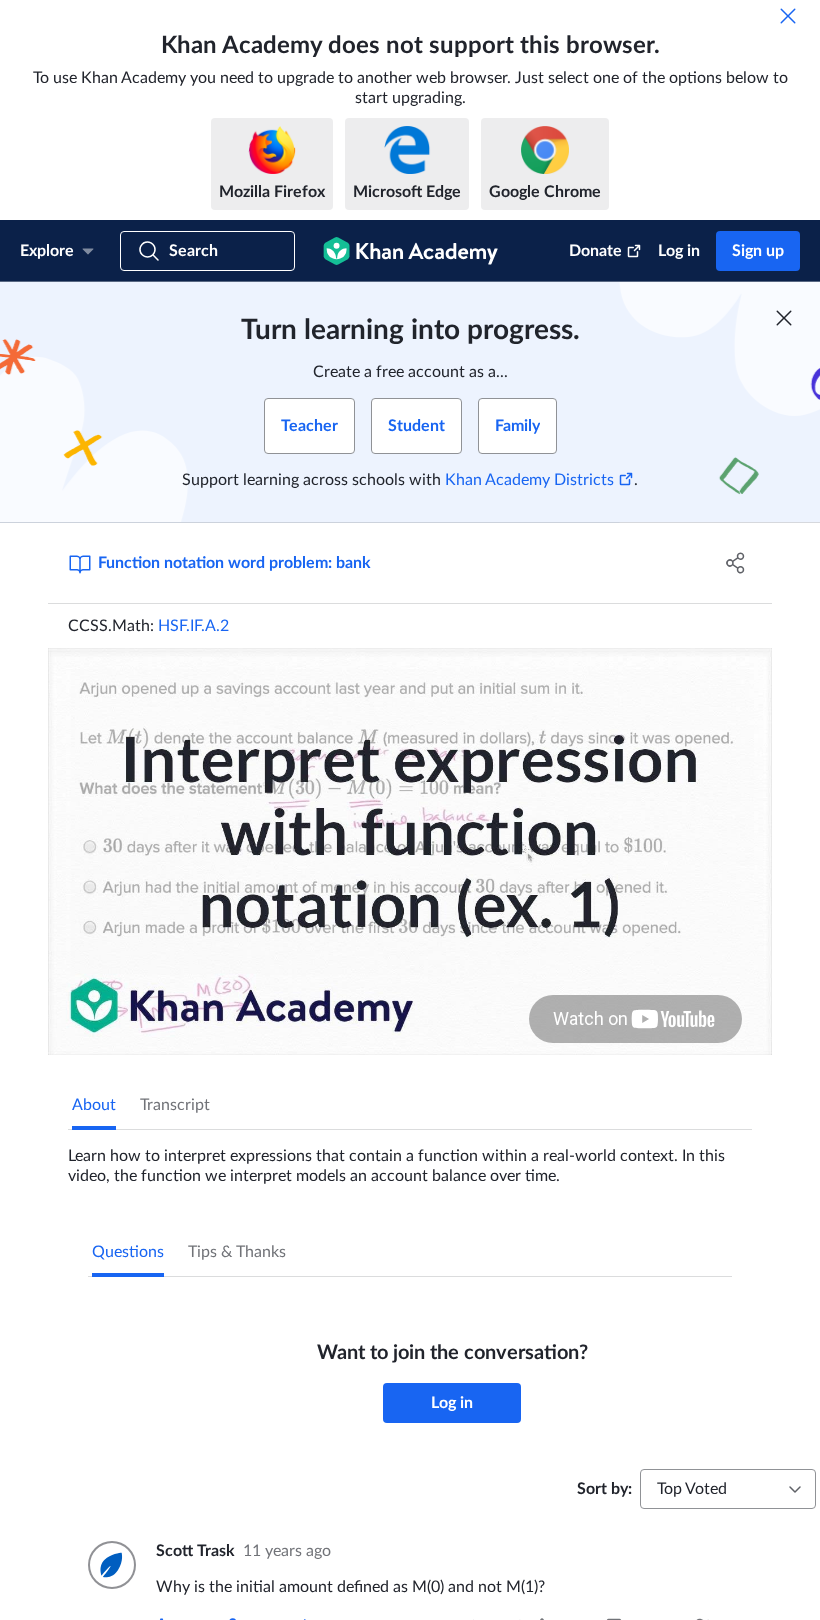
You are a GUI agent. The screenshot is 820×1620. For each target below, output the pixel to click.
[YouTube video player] (410, 851)
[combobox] (728, 1489)
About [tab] (94, 1105)
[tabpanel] (410, 1158)
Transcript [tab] (175, 1105)
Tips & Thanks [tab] (237, 1252)
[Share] (735, 563)
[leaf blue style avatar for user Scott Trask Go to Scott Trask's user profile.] (110, 1565)
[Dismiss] (788, 16)
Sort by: (604, 1489)
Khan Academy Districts (529, 480)
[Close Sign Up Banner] (784, 318)
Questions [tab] (128, 1252)
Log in (679, 251)
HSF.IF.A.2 (193, 626)
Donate (595, 251)
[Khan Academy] (410, 251)
